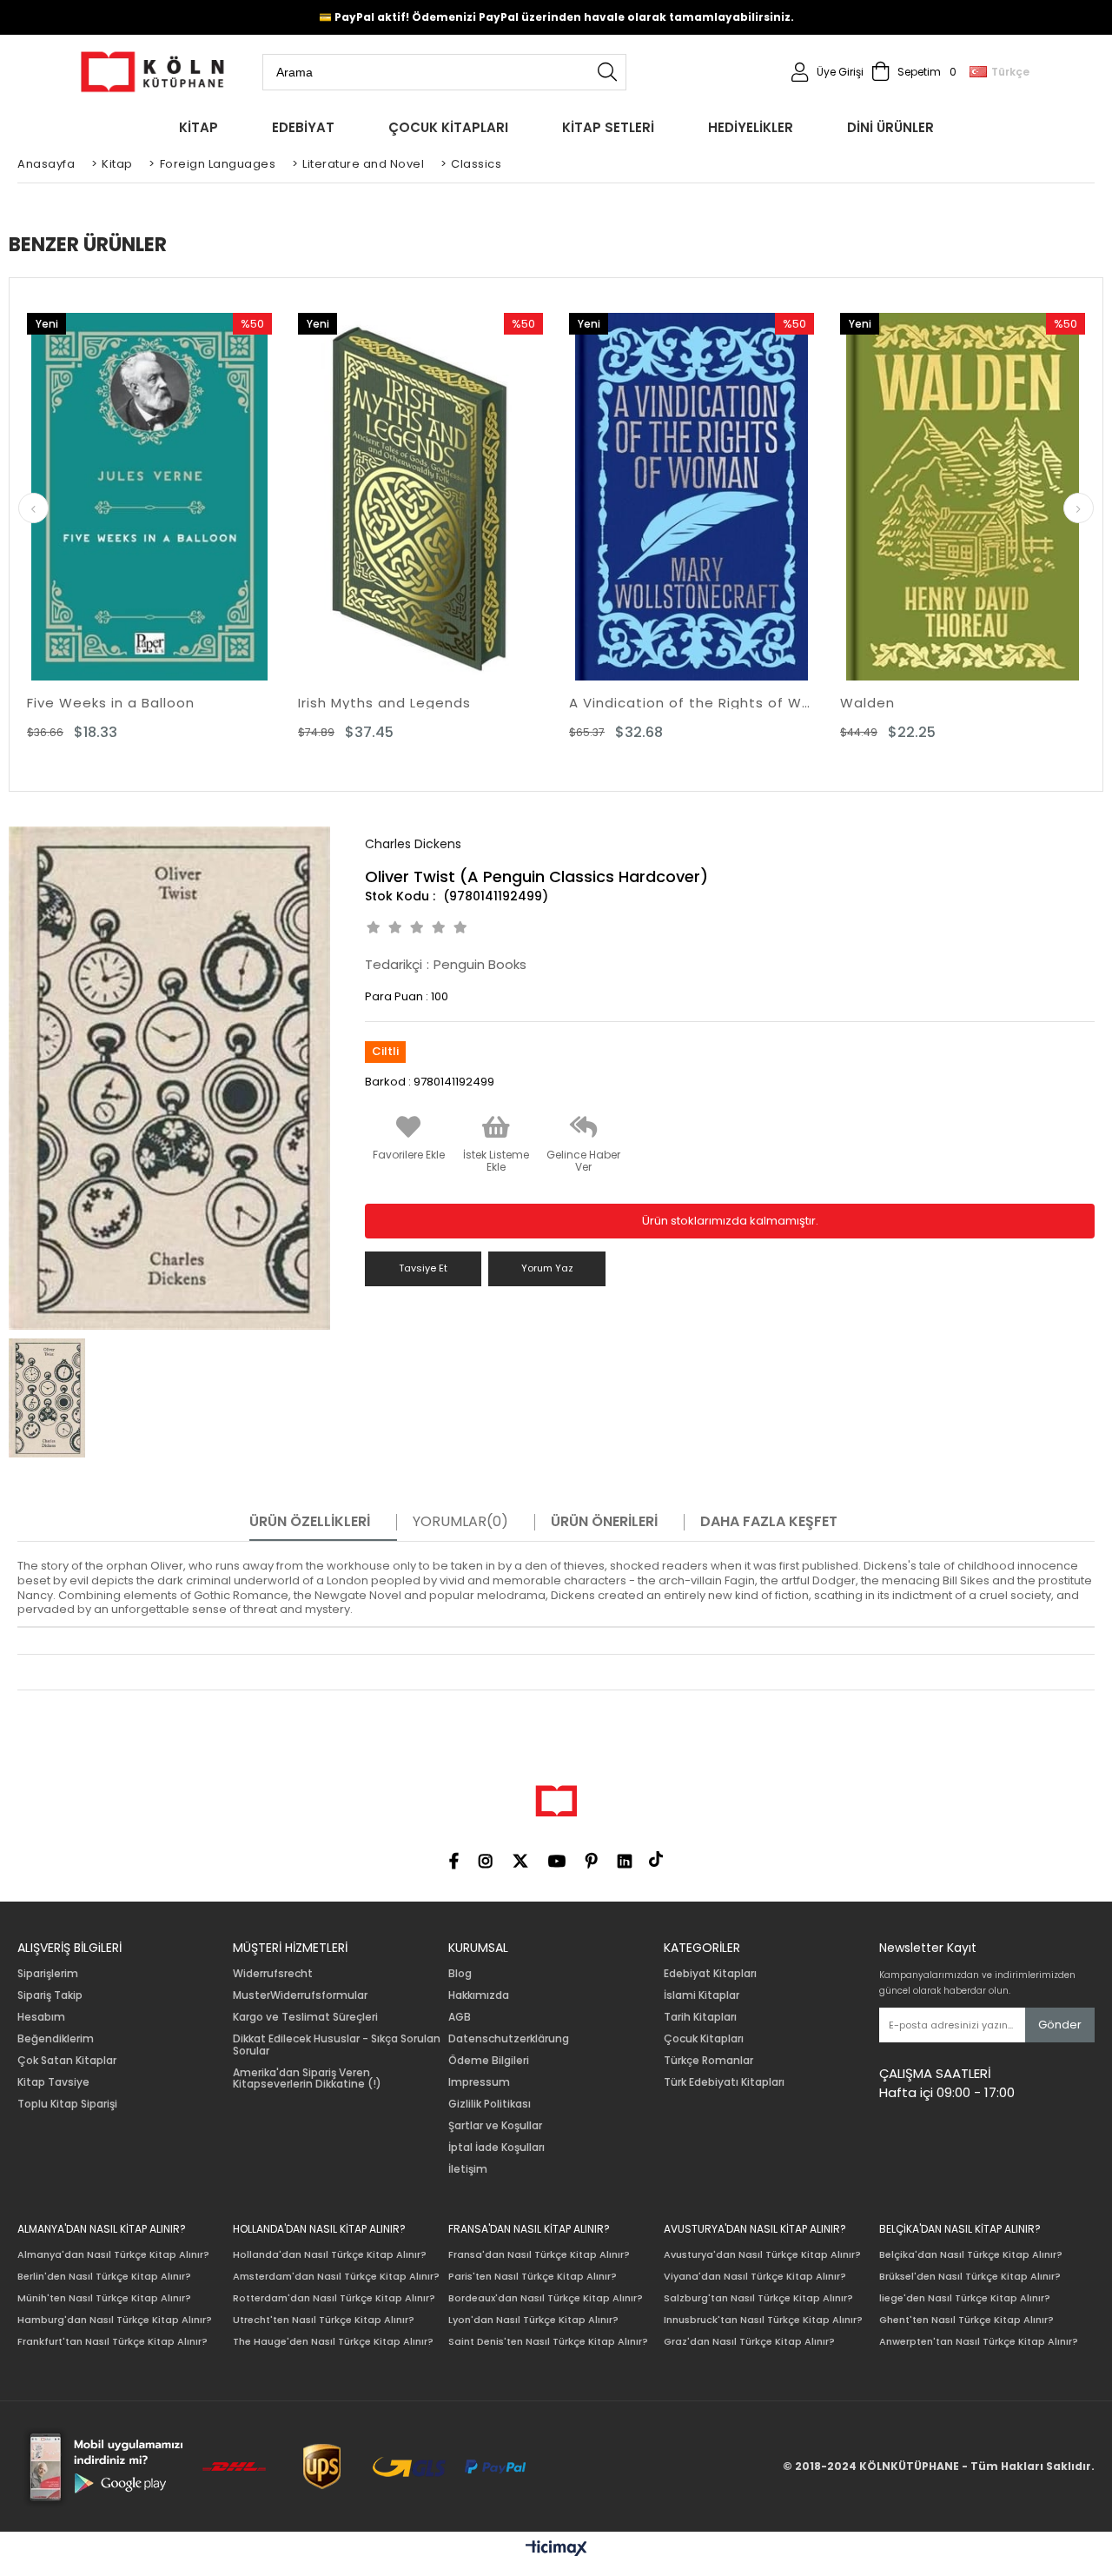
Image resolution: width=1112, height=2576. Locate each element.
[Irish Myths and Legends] (420, 497)
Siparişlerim (48, 1974)
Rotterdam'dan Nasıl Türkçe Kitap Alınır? (334, 2298)
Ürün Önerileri (604, 1522)
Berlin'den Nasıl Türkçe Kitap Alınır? (104, 2277)
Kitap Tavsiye (53, 2082)
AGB (460, 2017)
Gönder (1060, 2025)
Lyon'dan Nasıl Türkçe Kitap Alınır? (533, 2320)
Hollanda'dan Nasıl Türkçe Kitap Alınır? (330, 2255)
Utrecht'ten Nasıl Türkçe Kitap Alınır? (324, 2320)
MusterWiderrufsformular (300, 1995)
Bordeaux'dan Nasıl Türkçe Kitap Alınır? (546, 2298)
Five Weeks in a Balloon (111, 703)
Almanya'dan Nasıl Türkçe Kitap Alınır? (113, 2255)
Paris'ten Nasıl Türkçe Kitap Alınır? (533, 2277)
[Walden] (963, 497)
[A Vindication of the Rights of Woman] (692, 497)
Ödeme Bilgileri (489, 2061)
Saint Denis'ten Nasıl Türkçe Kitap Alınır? (548, 2342)
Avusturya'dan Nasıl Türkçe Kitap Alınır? (762, 2255)
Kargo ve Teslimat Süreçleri (305, 2017)
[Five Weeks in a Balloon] (149, 497)
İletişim (468, 2169)
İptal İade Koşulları (496, 2148)
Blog (460, 1974)
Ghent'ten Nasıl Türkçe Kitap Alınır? (966, 2320)
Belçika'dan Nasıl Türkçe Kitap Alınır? (971, 2255)
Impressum (479, 2082)
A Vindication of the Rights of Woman (692, 703)
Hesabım (41, 2017)
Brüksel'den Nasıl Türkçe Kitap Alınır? (970, 2277)
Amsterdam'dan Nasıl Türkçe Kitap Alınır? (336, 2277)
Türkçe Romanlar (708, 2061)
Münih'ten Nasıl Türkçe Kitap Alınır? (104, 2298)
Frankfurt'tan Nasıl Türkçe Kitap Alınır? (113, 2342)
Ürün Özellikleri (310, 1522)
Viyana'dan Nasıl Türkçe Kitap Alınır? (755, 2277)
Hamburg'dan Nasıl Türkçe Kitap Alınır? (115, 2320)
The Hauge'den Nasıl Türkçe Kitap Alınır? (333, 2342)
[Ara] (607, 72)
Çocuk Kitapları (704, 2039)
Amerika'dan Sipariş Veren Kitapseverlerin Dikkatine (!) (307, 2079)
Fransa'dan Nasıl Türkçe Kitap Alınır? (539, 2255)
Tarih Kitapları (700, 2017)
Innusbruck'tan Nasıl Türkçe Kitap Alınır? (763, 2320)
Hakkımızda (479, 1995)
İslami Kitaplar (702, 1995)
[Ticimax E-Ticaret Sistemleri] (556, 2549)
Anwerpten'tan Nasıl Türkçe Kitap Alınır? (979, 2342)
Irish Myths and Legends (384, 703)
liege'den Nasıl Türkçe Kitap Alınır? (965, 2298)
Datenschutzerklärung (509, 2039)
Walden (867, 703)
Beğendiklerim (56, 2039)
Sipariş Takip (50, 1995)
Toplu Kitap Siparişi (67, 2104)
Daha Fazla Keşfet (769, 1522)
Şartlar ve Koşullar (495, 2126)
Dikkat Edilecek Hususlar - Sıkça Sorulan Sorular (337, 2045)
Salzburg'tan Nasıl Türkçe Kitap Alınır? (758, 2298)
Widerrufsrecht (273, 1974)
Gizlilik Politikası (490, 2104)
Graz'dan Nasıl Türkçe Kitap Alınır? (749, 2342)
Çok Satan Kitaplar (67, 2061)
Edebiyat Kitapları (710, 1974)
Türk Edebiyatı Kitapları (724, 2082)
